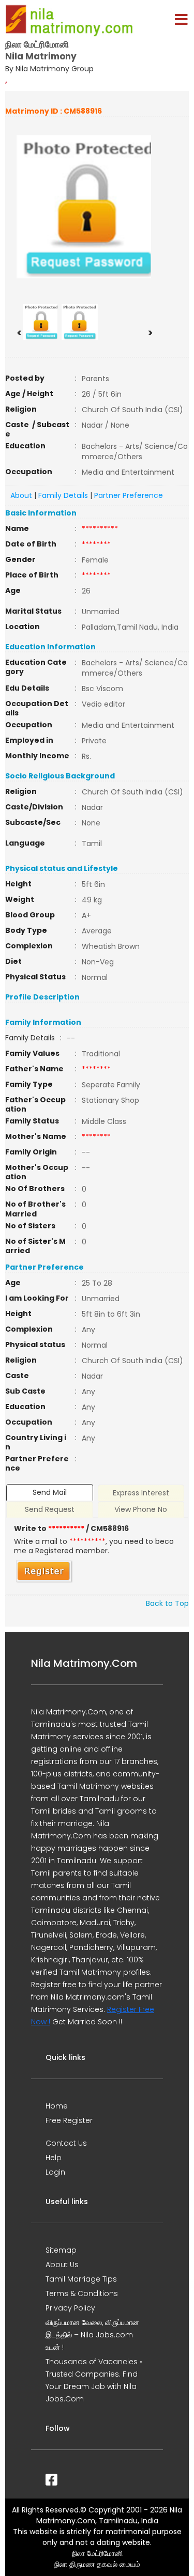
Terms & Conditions (82, 2293)
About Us (62, 2265)
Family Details (63, 495)
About (21, 495)
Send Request (50, 1509)
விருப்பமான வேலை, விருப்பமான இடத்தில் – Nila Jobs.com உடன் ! (92, 2335)
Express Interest (141, 1493)
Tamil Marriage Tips (81, 2279)
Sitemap (61, 2250)
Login (55, 2172)
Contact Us (66, 2143)
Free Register (69, 2120)
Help (54, 2158)
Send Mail (50, 1492)
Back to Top (167, 1603)
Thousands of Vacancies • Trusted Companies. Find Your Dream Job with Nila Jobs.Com (94, 2380)
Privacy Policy (70, 2308)
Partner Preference (129, 495)
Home (57, 2106)
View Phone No (141, 1509)
